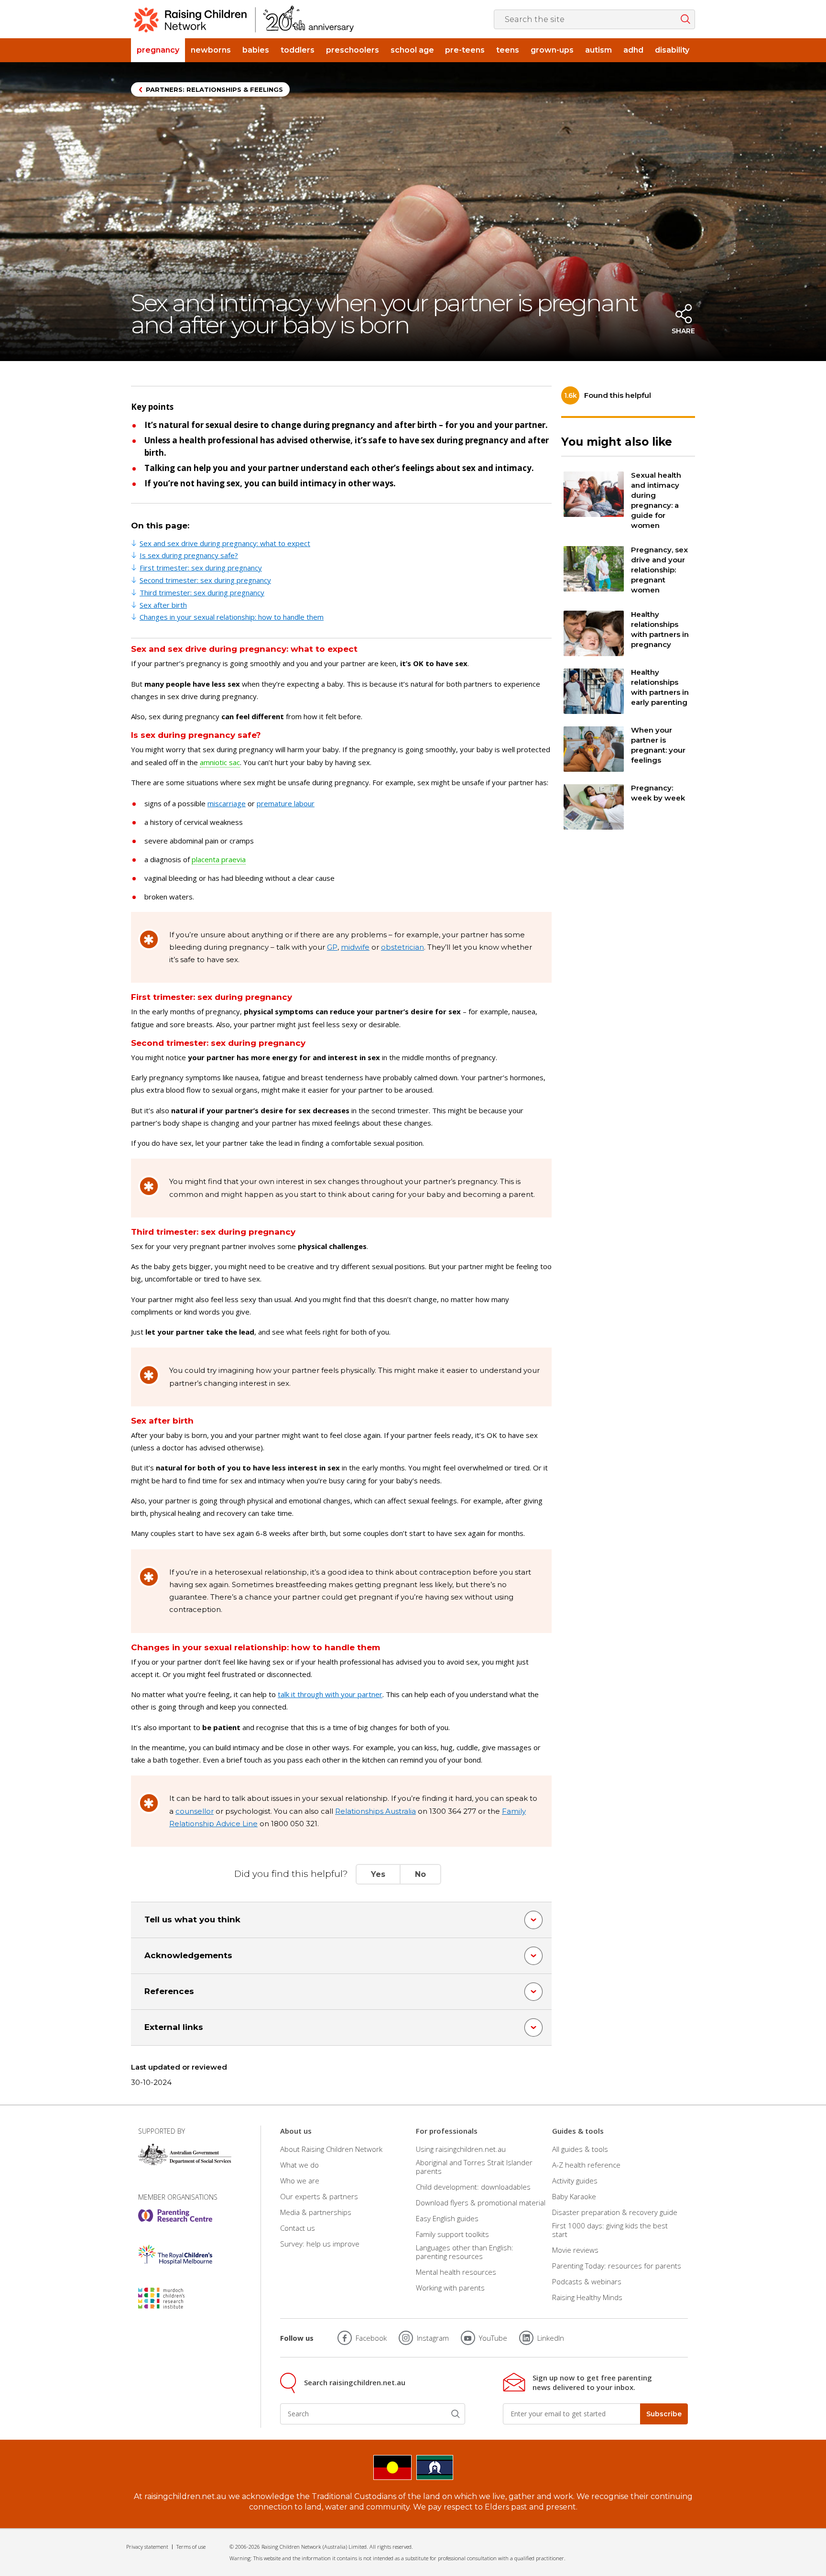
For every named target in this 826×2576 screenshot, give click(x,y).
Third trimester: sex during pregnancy (202, 592)
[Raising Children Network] (244, 19)
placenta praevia (219, 859)
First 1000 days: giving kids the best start (610, 2230)
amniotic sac (220, 762)
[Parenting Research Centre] (175, 2215)
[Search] (456, 2414)
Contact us (298, 2228)
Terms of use (191, 2547)
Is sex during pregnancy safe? (189, 555)
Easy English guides (447, 2218)
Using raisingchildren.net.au (461, 2149)
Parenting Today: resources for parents (617, 2266)
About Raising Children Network (331, 2149)
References (169, 1991)
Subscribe (664, 2414)
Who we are (300, 2181)
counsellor (195, 1811)
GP (332, 947)
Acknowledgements (188, 1955)
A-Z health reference (586, 2165)
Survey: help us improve (320, 2244)
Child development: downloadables (473, 2187)
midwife (355, 947)
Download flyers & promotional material (481, 2203)
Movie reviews (575, 2250)
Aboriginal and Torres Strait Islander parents (474, 2167)
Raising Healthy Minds (587, 2297)
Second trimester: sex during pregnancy (205, 580)
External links (174, 2027)
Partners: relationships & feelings (214, 89)
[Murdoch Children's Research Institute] (175, 2298)
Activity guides (575, 2181)
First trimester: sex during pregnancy (201, 568)
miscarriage (227, 803)
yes (378, 1874)
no (420, 1874)
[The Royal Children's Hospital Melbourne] (175, 2255)
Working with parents (450, 2288)
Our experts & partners (319, 2196)
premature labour (286, 803)
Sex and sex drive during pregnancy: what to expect (225, 543)
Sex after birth (163, 605)
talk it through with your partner (330, 1694)
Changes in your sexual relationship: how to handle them (232, 617)
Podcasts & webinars (587, 2281)
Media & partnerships (316, 2212)
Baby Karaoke (574, 2196)
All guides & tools (580, 2149)
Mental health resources (456, 2272)
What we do (299, 2165)
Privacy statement (147, 2547)
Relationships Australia (375, 1811)
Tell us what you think (192, 1919)
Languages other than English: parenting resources (465, 2252)
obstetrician (402, 947)
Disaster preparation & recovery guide (615, 2212)
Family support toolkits (452, 2234)
